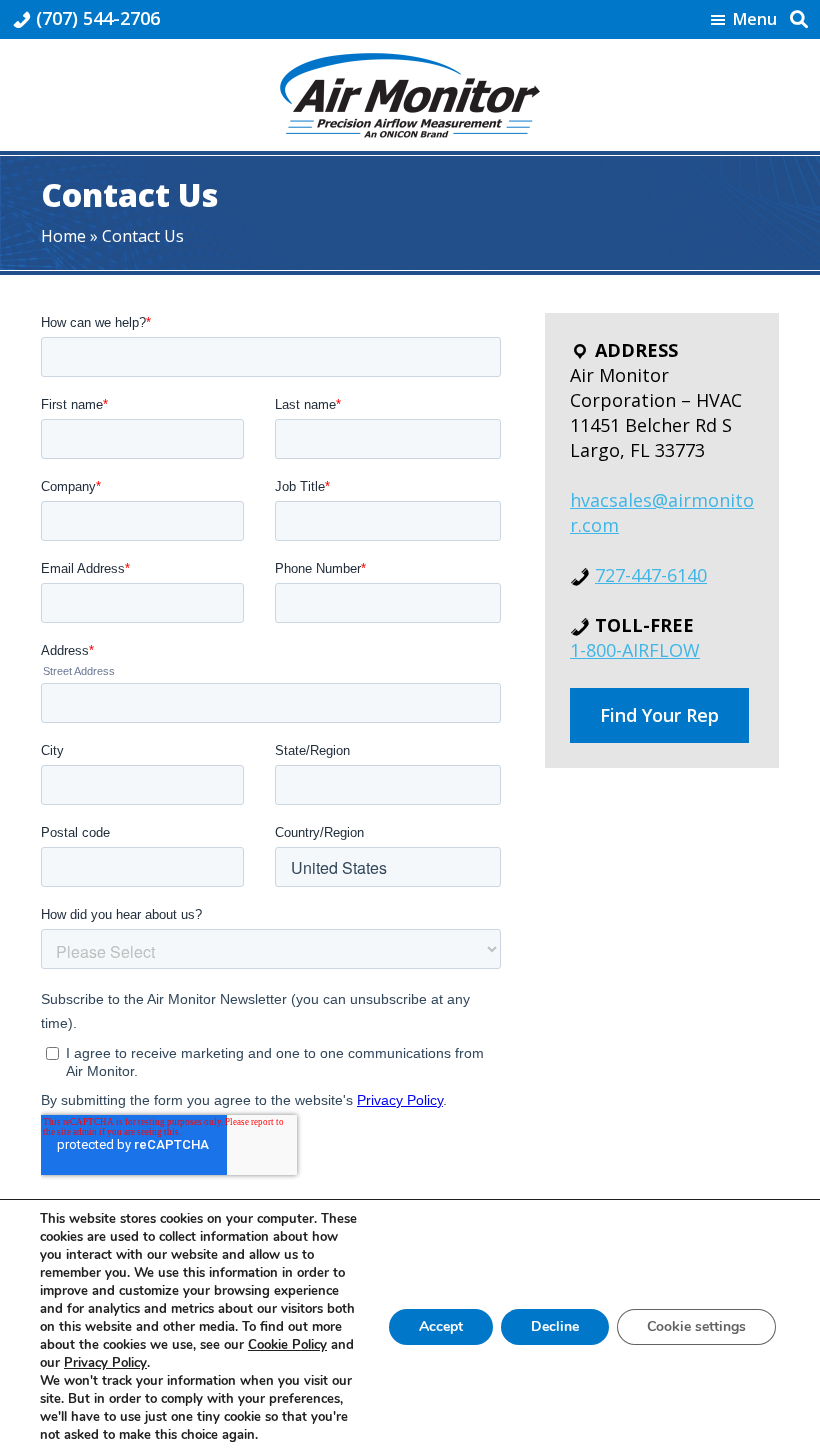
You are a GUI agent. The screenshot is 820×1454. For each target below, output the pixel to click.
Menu (755, 20)
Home (63, 236)
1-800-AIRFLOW (635, 650)
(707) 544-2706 (98, 18)
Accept (441, 1326)
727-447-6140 (651, 575)
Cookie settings (696, 1326)
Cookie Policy (287, 1345)
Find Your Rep (659, 715)
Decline (555, 1326)
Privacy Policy (105, 1363)
